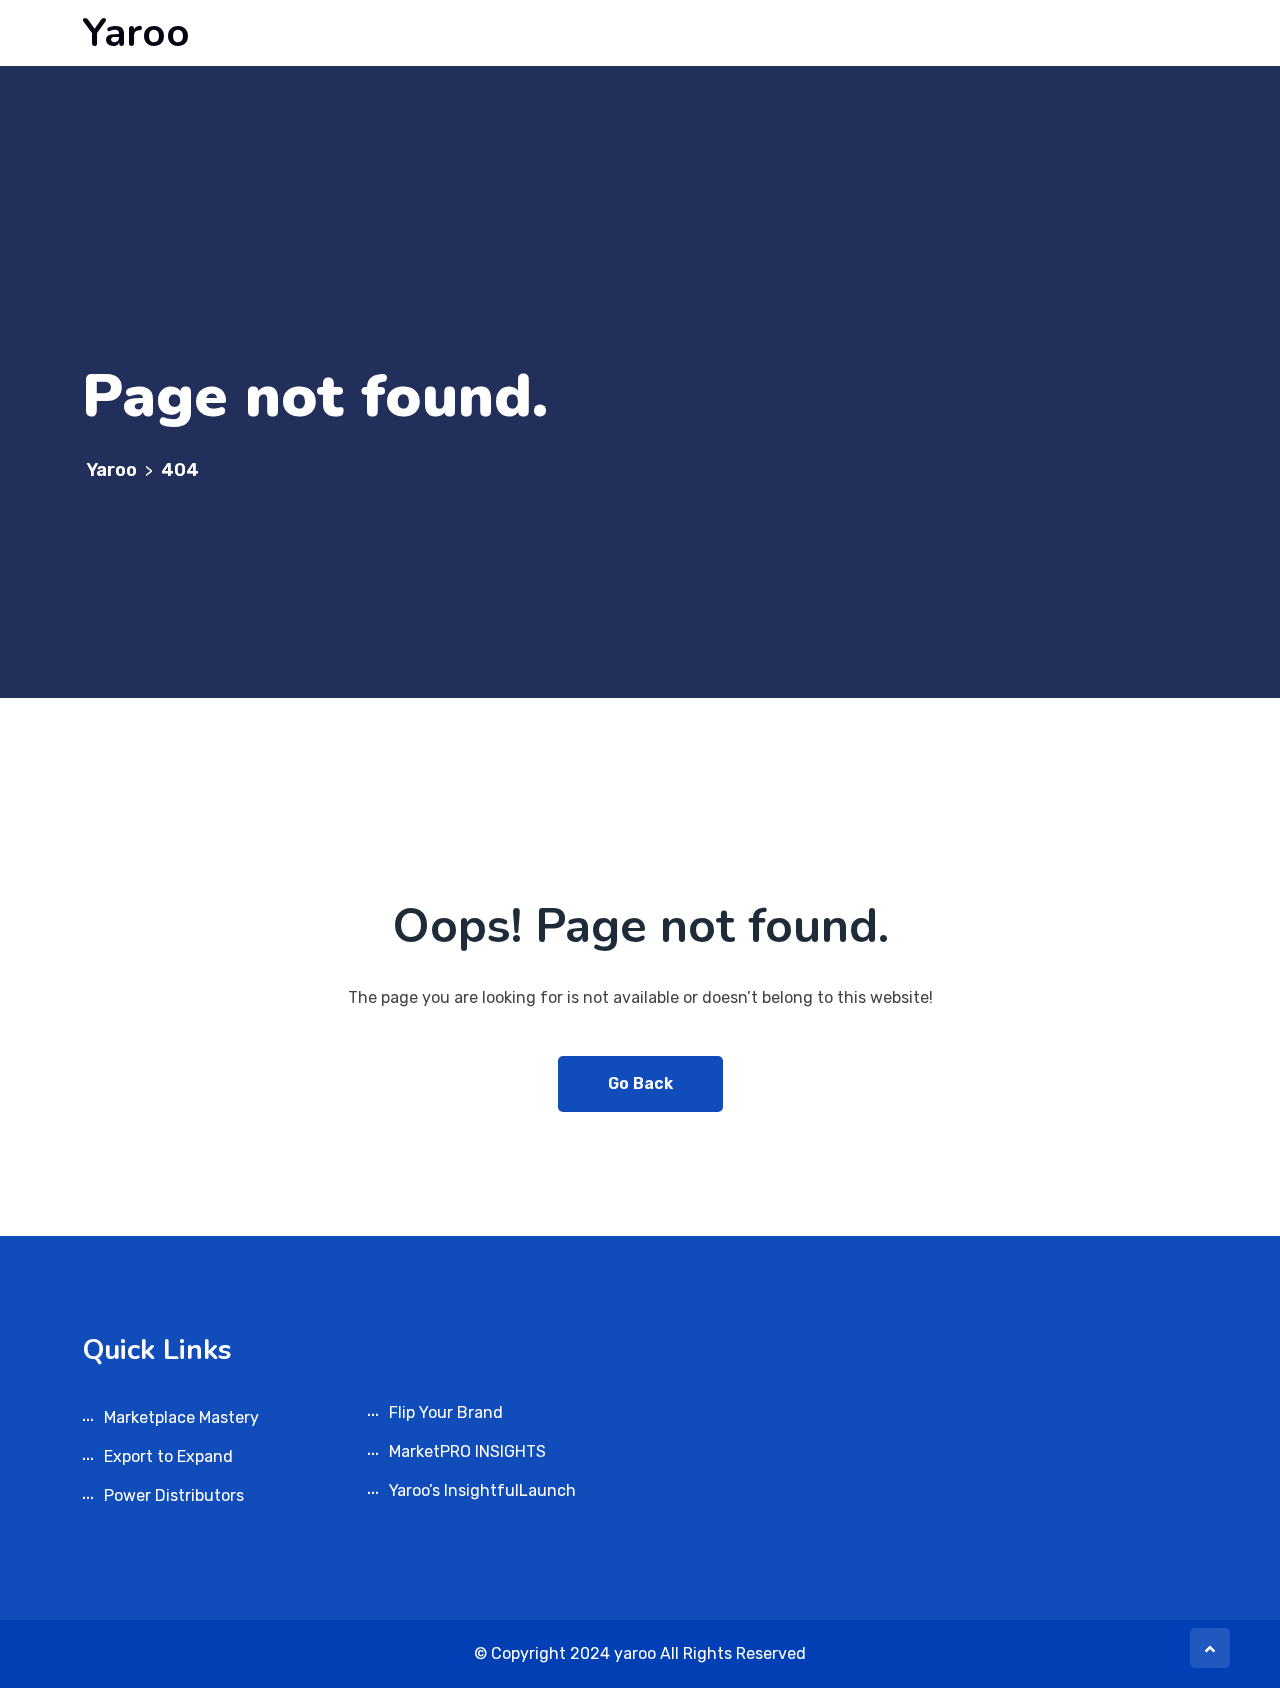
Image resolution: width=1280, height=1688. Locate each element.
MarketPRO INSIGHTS (467, 1451)
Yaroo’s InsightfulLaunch (482, 1490)
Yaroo (136, 33)
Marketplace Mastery (181, 1417)
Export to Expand (168, 1456)
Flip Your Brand (446, 1412)
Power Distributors (174, 1495)
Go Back (640, 1083)
